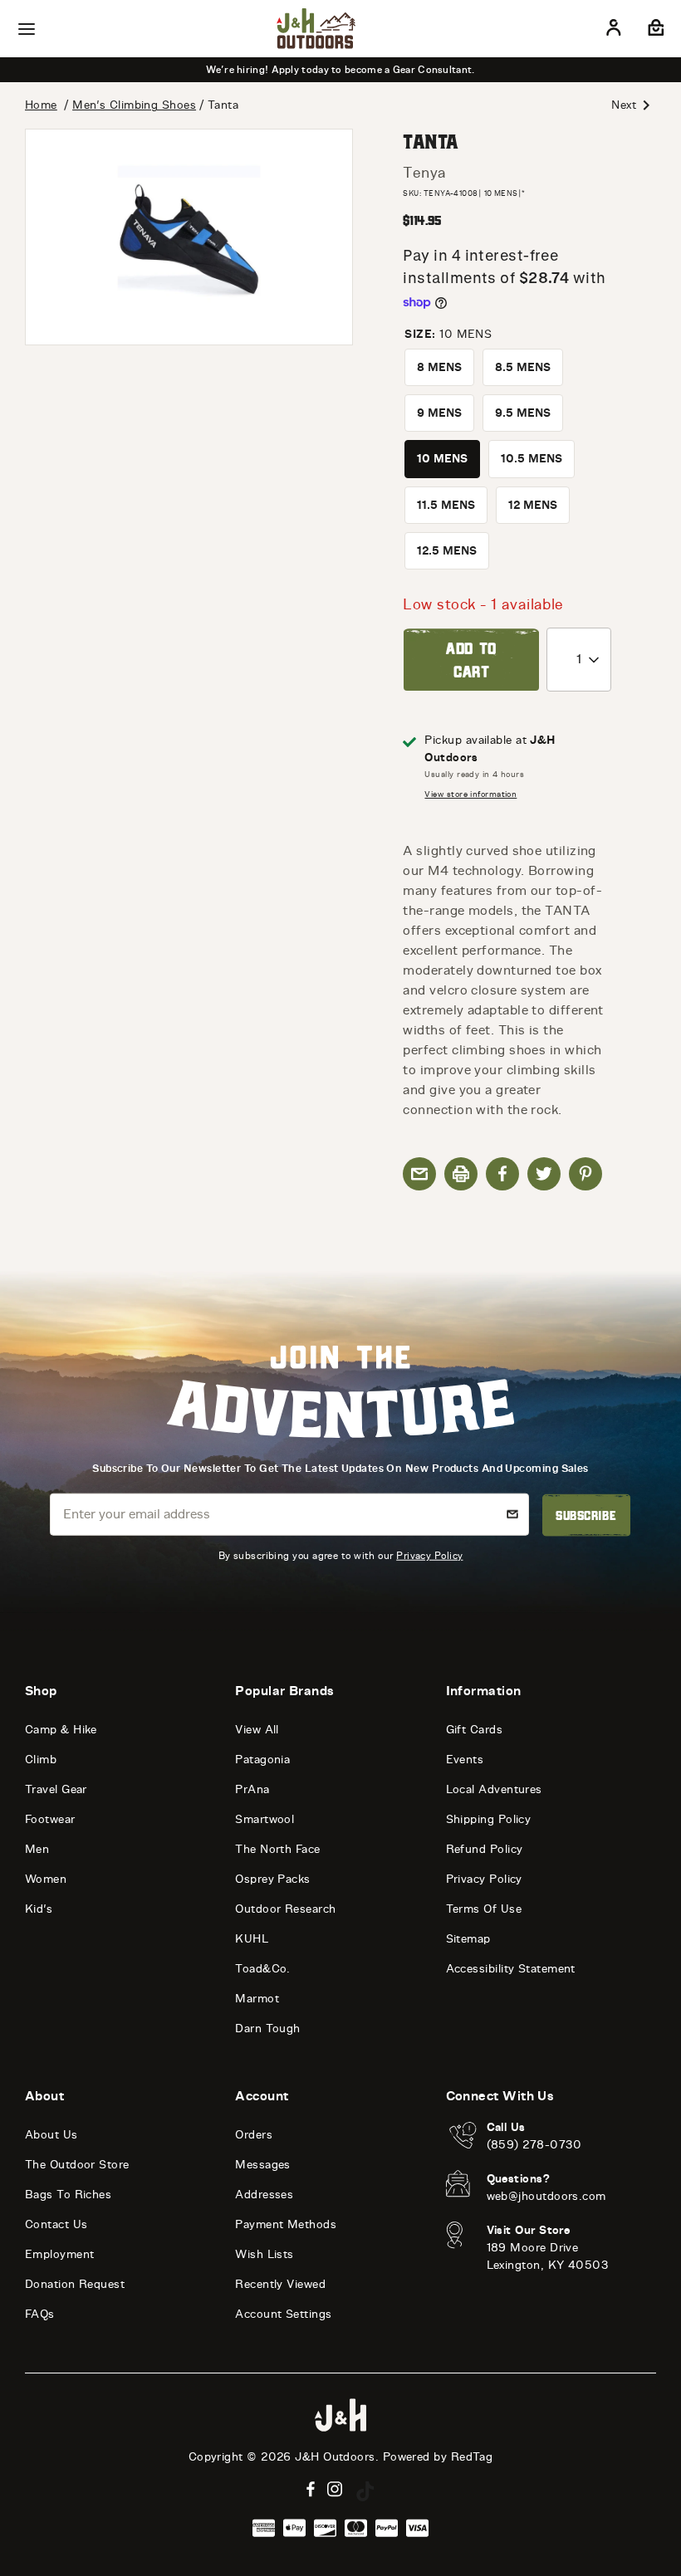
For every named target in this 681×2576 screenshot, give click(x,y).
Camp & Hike (61, 1730)
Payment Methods (286, 2224)
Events (465, 1760)
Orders (254, 2135)
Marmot (257, 1999)
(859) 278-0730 (534, 2145)
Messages (263, 2165)
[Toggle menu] (27, 29)
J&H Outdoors (335, 2457)
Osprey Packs (272, 1879)
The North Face (277, 1849)
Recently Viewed (280, 2284)
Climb (41, 1760)
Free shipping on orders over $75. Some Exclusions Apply (413, 70)
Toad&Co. (263, 1969)
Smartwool (265, 1819)
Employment (60, 2254)
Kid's (39, 1909)
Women (46, 1879)
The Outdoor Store (77, 2165)
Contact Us (56, 2224)
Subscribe (586, 1515)
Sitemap (468, 1939)
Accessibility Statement (511, 1969)
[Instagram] (335, 2489)
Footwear (50, 1819)
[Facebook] (311, 2489)
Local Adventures (494, 1789)
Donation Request (75, 2284)
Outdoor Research (285, 1909)
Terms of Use (484, 1909)
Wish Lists (265, 2254)
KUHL (252, 1939)
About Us (51, 2135)
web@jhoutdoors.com (546, 2196)
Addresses (264, 2195)
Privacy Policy (429, 1555)
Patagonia (262, 1760)
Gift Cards (475, 1730)
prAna (252, 1789)
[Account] (614, 31)
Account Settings (283, 2314)
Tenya (424, 173)
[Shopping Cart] (654, 31)
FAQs (40, 2314)
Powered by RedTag (438, 2457)
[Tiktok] (365, 2491)
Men (37, 1849)
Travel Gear (56, 1789)
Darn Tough (268, 2029)
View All (257, 1730)
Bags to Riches (68, 2195)
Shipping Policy (489, 1819)
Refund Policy (485, 1849)
